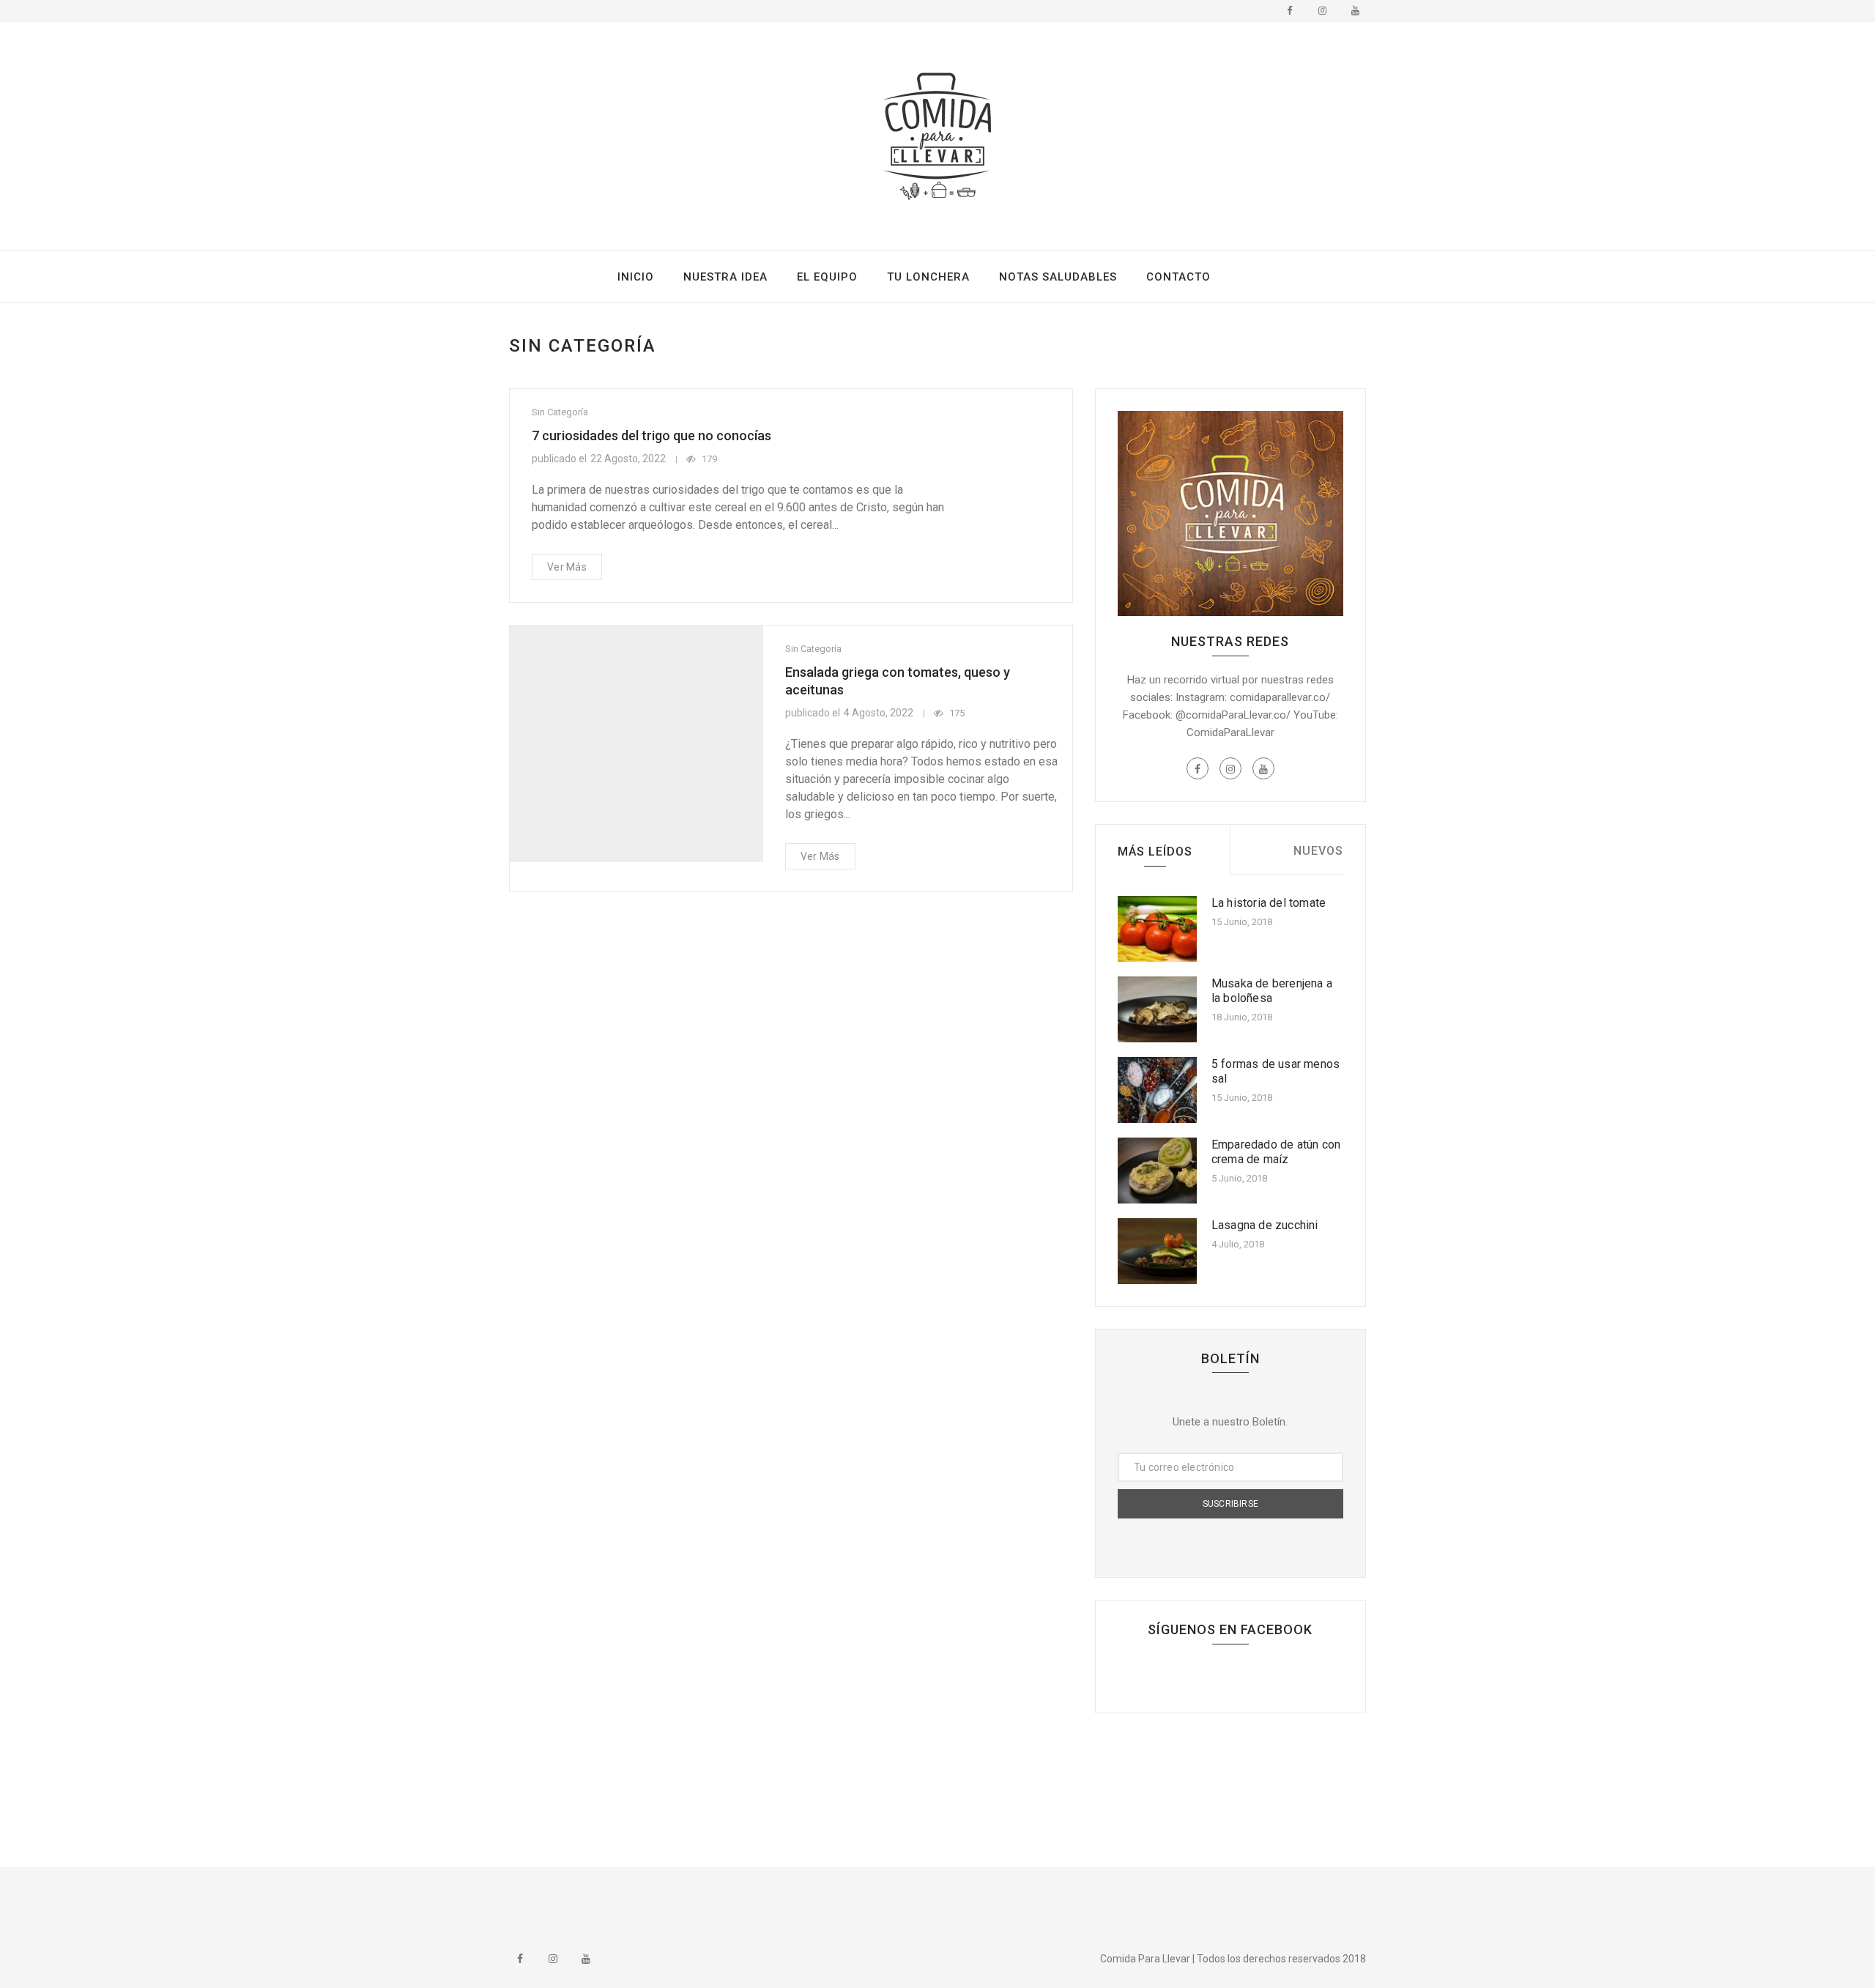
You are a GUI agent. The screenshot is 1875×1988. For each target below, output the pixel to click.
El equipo (827, 277)
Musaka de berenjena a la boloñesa (1272, 991)
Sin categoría (560, 412)
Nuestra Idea (725, 277)
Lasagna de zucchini (1265, 1225)
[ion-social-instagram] (1322, 11)
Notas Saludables (1058, 277)
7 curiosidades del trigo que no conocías (651, 435)
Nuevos (1318, 851)
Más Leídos (1155, 852)
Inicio (636, 277)
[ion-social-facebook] (1289, 11)
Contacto (1178, 277)
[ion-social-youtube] (1355, 11)
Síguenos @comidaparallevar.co (940, 1902)
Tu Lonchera (928, 277)
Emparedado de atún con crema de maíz (1276, 1152)
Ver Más (567, 567)
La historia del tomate (1269, 903)
